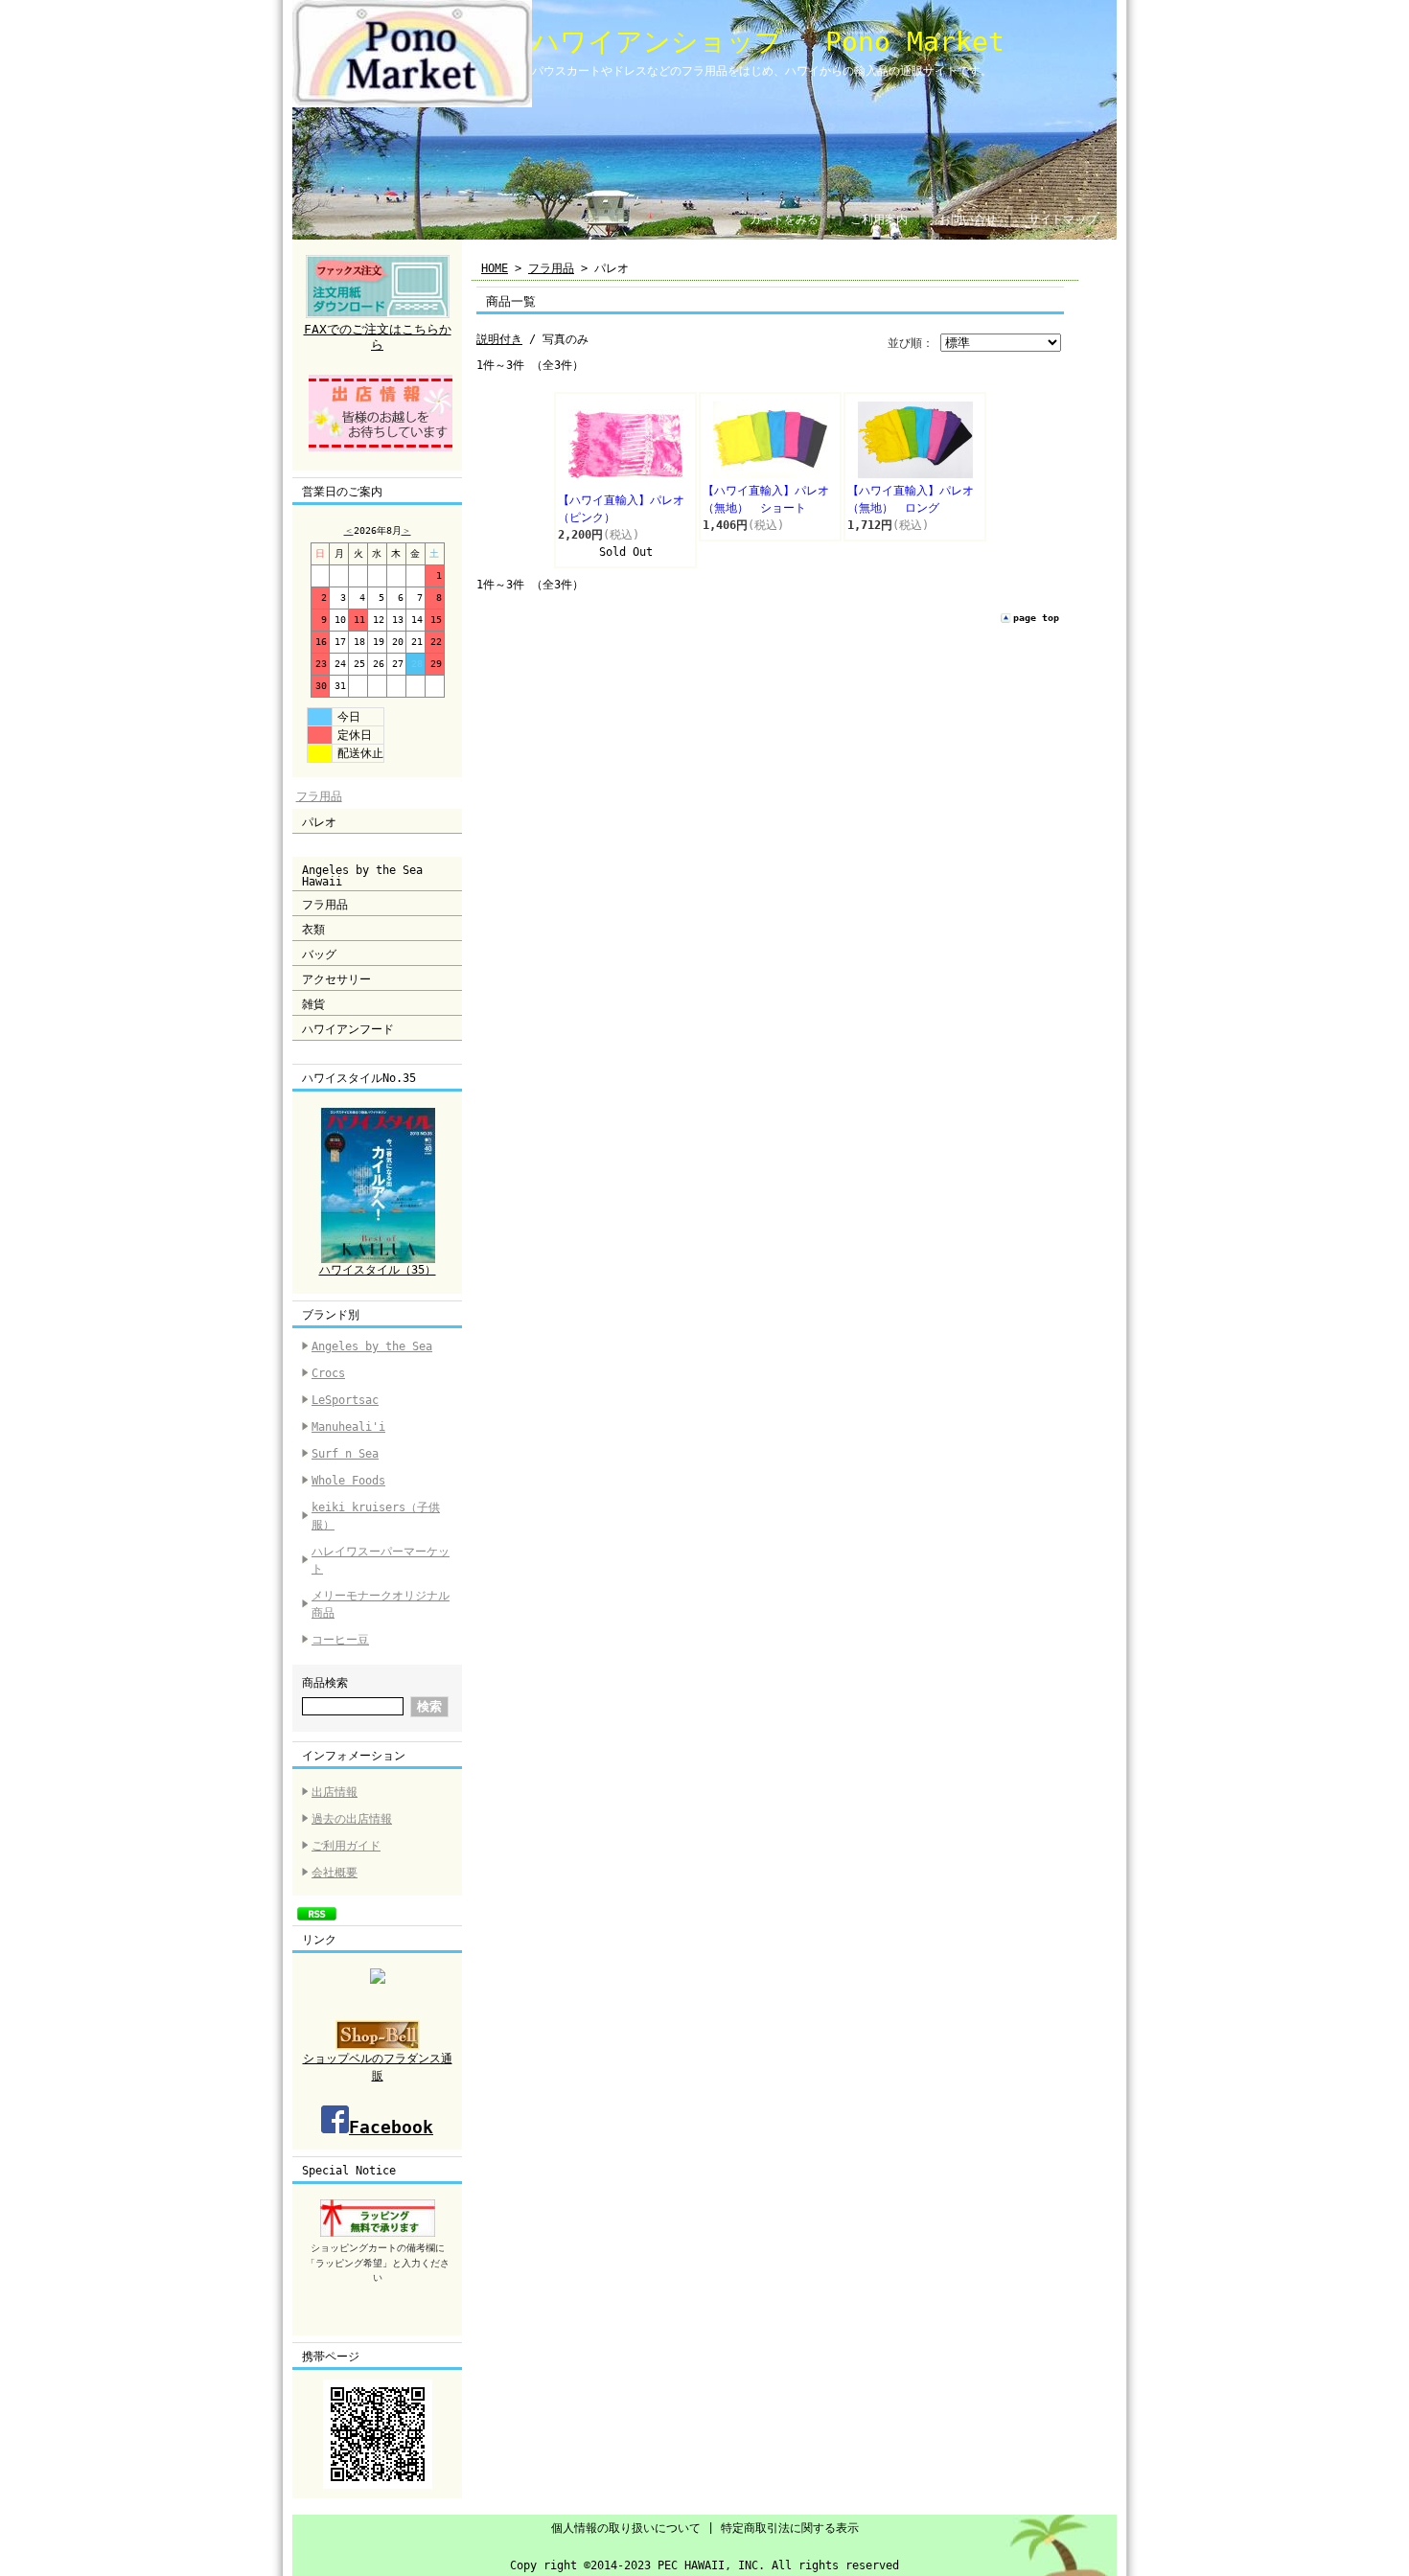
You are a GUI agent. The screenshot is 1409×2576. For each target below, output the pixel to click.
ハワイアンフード (348, 1029)
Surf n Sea (345, 1454)
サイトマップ (1063, 219)
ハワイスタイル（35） (378, 1270)
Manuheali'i (348, 1427)
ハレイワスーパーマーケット (381, 1560)
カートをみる (784, 219)
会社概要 (335, 1873)
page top (1036, 618)
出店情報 (335, 1792)
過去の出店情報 (352, 1819)
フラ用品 (319, 796)
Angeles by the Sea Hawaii (362, 876)
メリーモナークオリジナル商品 (381, 1604)
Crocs (328, 1373)
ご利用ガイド (346, 1846)
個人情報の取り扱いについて (626, 2528)
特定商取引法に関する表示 (790, 2528)
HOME (495, 268)
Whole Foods (348, 1481)
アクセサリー (336, 979)
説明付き (499, 339)
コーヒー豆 (340, 1640)
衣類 (313, 930)
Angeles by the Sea (372, 1346)
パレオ (319, 822)
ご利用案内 (879, 219)
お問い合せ (968, 219)
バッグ (319, 954)
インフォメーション (354, 1756)
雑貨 (313, 1004)
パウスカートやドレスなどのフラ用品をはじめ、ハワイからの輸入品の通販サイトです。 (762, 71)
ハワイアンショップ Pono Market (768, 42)
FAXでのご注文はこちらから (378, 337)
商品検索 (325, 1683)
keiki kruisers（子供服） (376, 1516)
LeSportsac (345, 1400)
